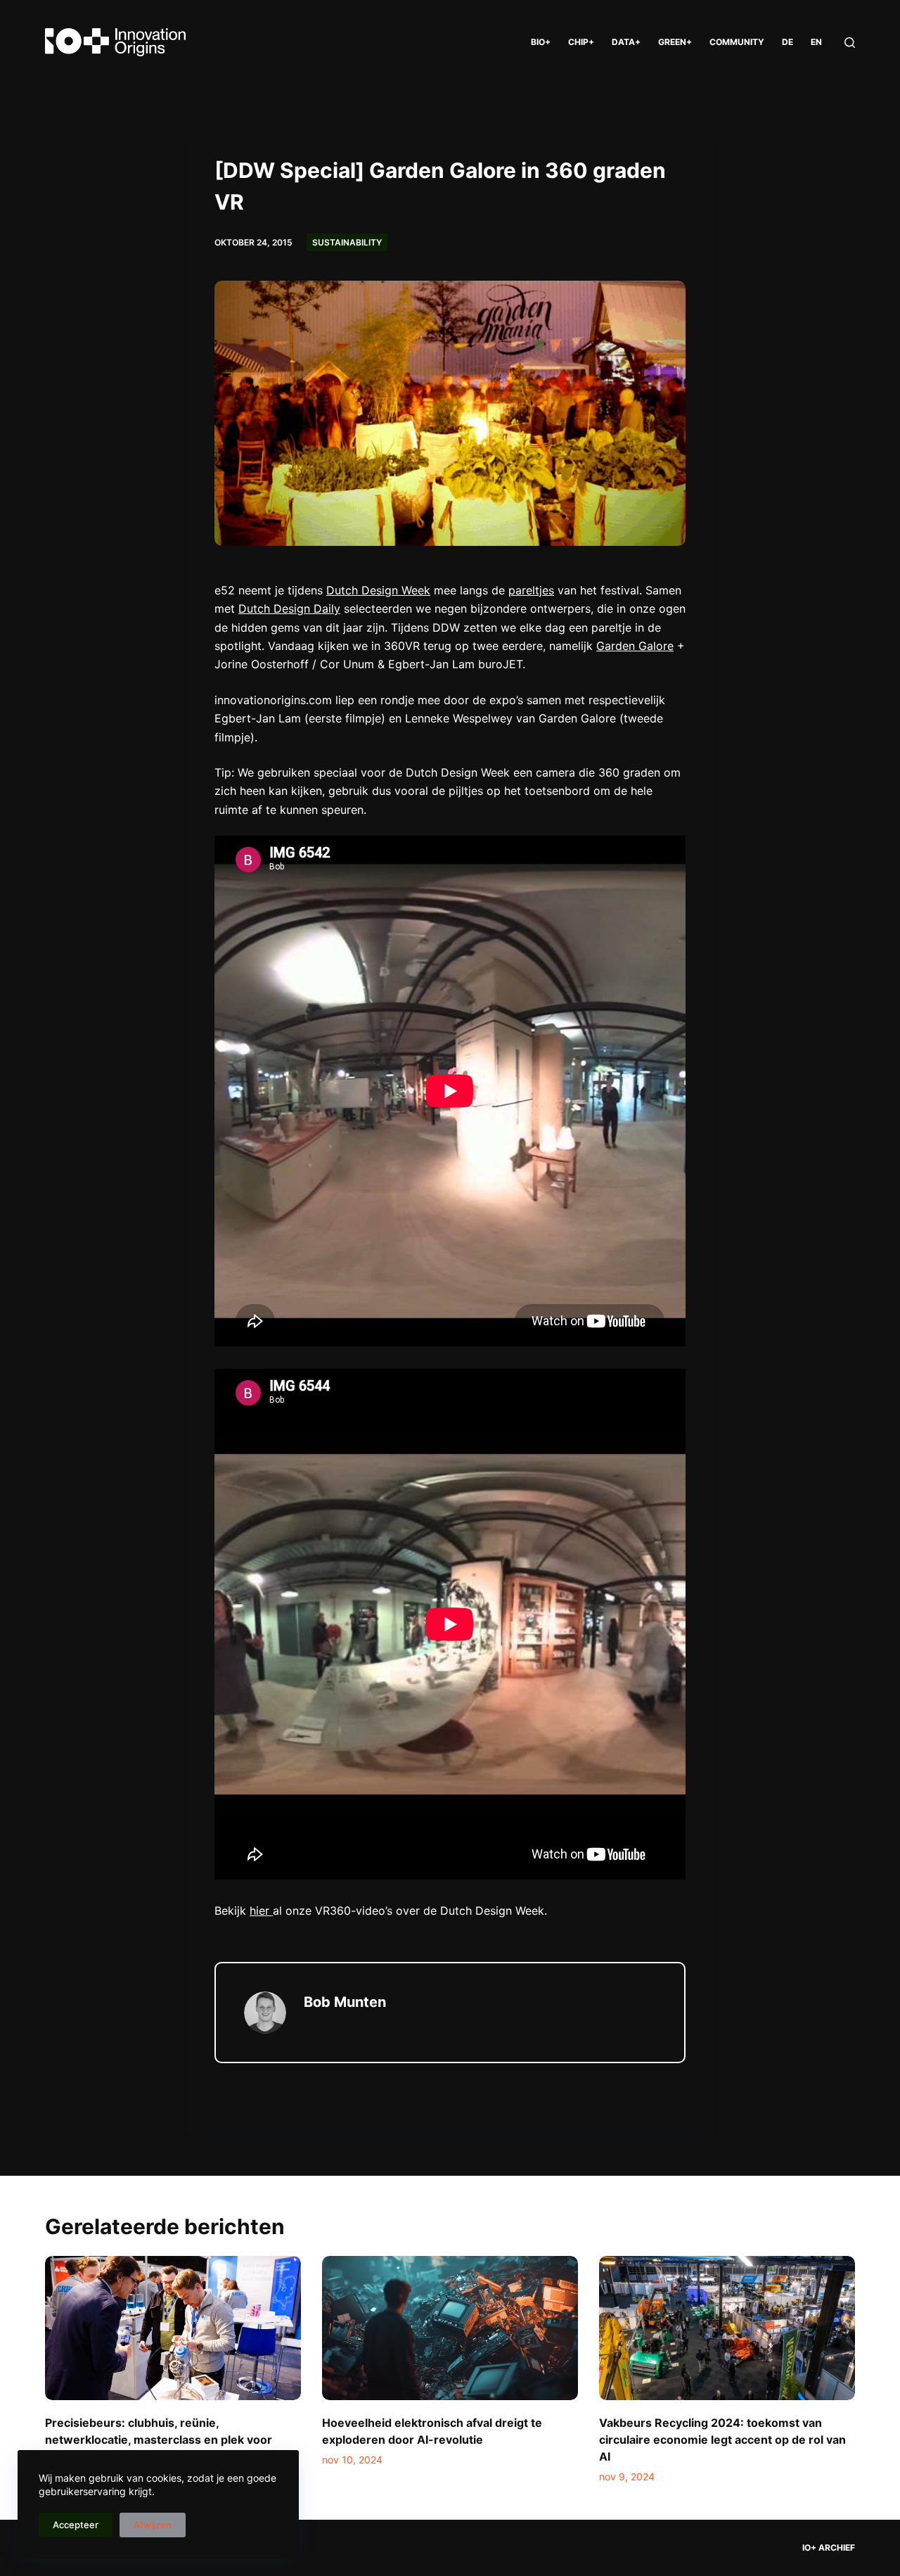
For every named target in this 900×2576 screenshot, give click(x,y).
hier (261, 1911)
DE (787, 42)
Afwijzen (153, 2525)
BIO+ (541, 42)
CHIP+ (581, 42)
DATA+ (626, 42)
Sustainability (347, 242)
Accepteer (76, 2525)
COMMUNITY (737, 42)
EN (816, 42)
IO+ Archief (829, 2548)
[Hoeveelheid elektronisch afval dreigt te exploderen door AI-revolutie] (450, 2328)
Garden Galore (635, 646)
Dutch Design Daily (289, 608)
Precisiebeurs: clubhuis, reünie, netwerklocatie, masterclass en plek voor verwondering (159, 2440)
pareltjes (531, 590)
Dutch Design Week (378, 590)
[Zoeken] (850, 43)
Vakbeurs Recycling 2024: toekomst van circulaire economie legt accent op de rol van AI (722, 2440)
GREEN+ (675, 42)
